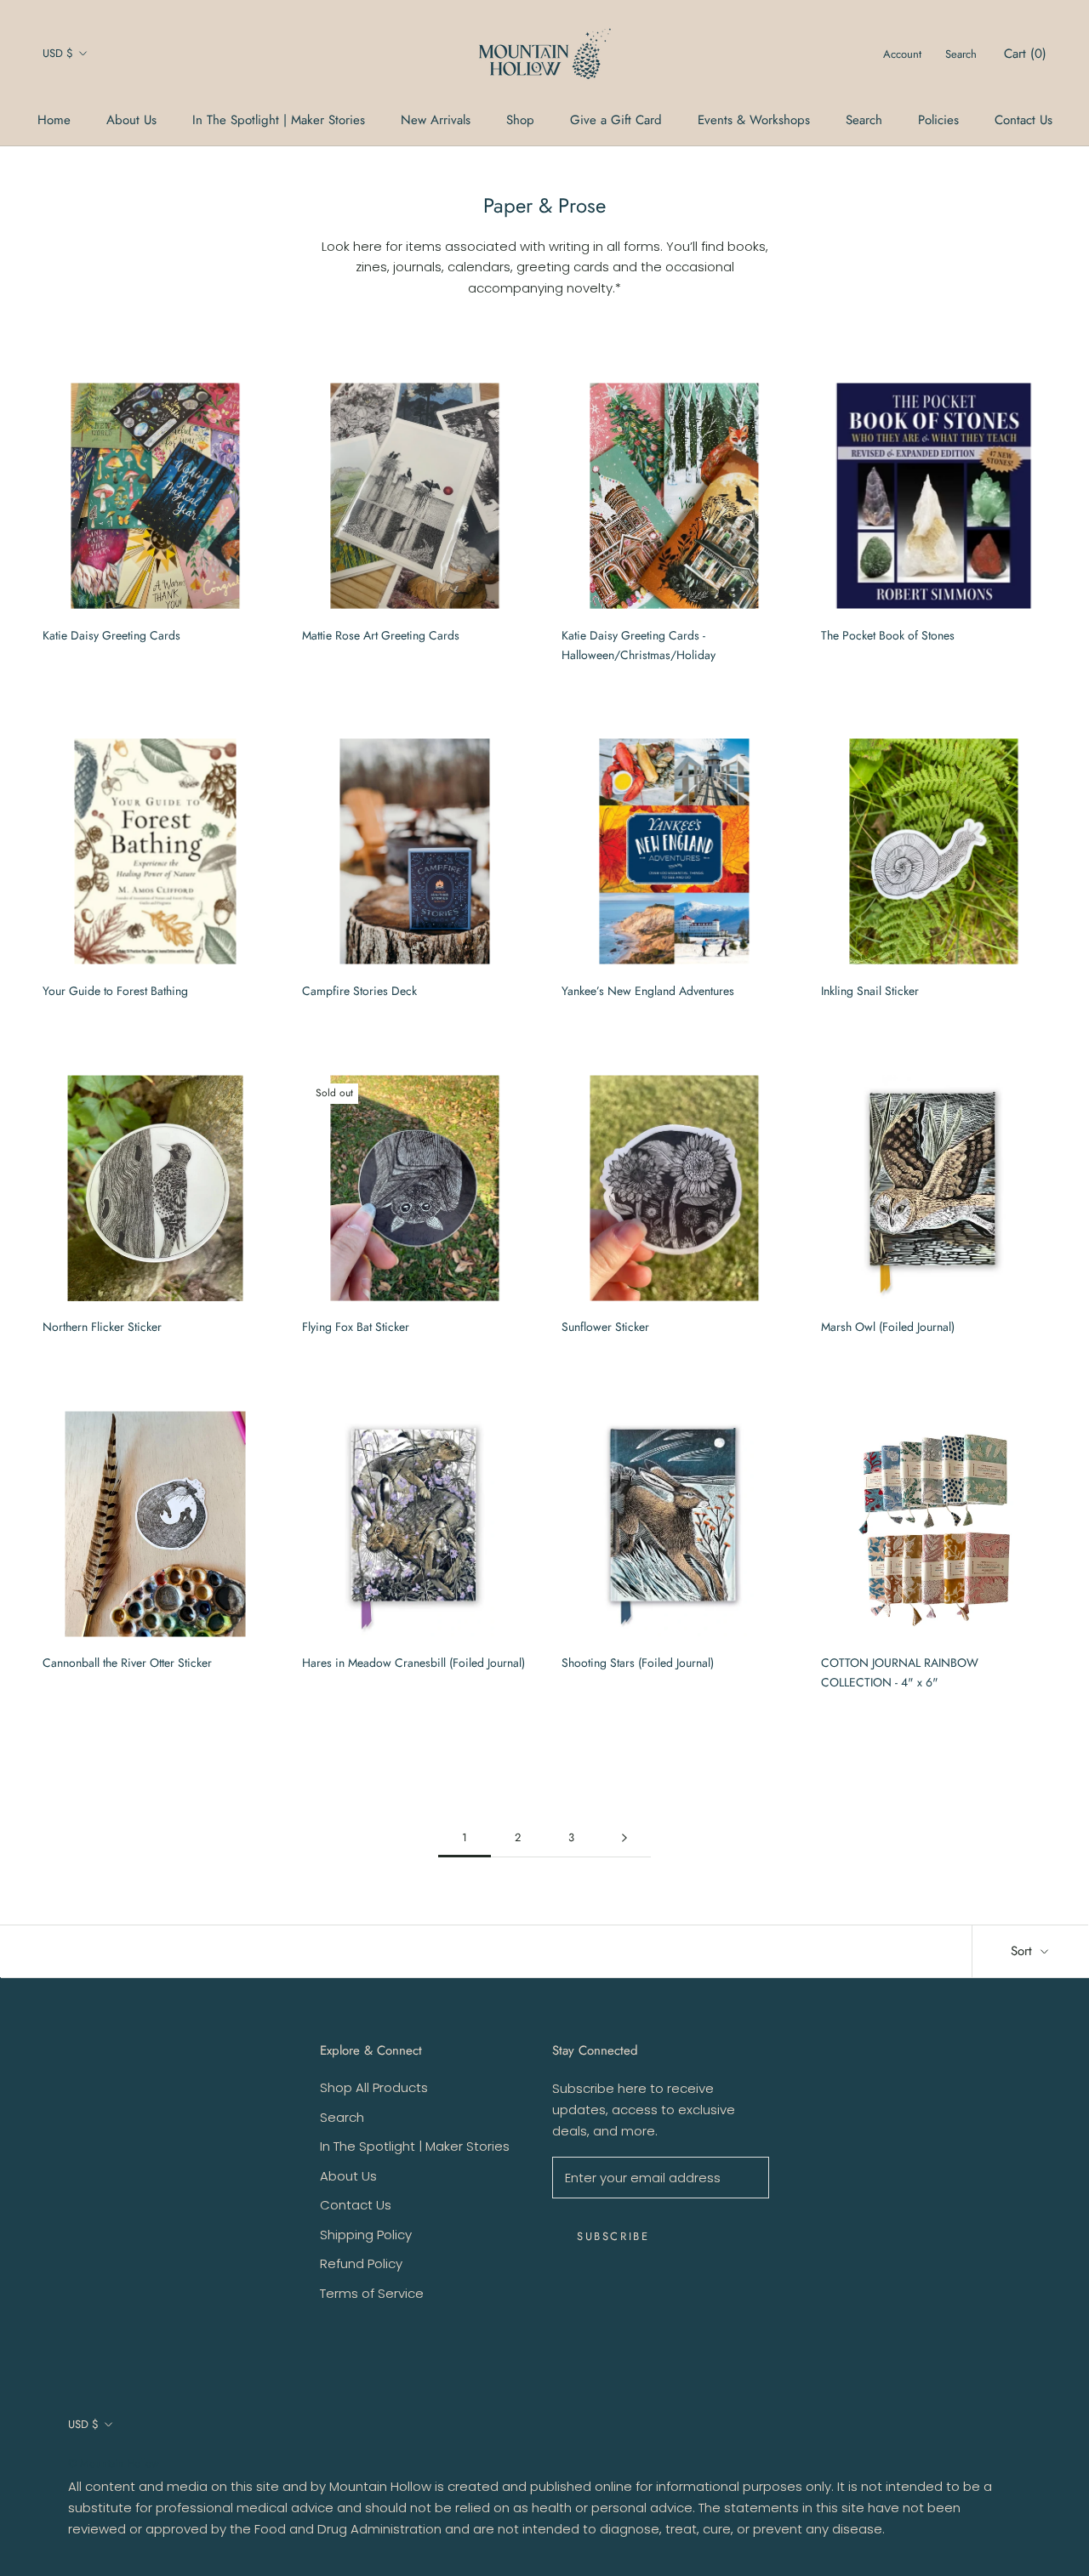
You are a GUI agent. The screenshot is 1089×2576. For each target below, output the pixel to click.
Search (864, 120)
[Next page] (624, 1838)
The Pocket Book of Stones (888, 635)
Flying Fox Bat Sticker (356, 1327)
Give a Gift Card (616, 120)
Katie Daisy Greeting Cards (111, 635)
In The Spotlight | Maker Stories (279, 120)
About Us (131, 120)
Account (902, 54)
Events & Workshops (754, 120)
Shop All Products (374, 2087)
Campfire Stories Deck (359, 991)
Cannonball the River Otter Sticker (127, 1663)
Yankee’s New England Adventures (648, 991)
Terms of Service (372, 2293)
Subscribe (613, 2236)
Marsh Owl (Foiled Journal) (888, 1327)
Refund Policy (361, 2263)
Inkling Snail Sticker (870, 991)
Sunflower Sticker (605, 1327)
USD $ (58, 53)
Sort (1023, 1951)
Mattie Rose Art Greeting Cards (381, 635)
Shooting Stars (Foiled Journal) (638, 1663)
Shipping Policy (366, 2235)
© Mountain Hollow (114, 2463)
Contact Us (1023, 120)
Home (54, 120)
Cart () (1025, 54)
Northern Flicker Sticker (102, 1327)
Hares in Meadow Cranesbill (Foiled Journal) (413, 1663)
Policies (938, 120)
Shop (520, 120)
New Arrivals (436, 120)
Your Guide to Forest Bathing (115, 991)
